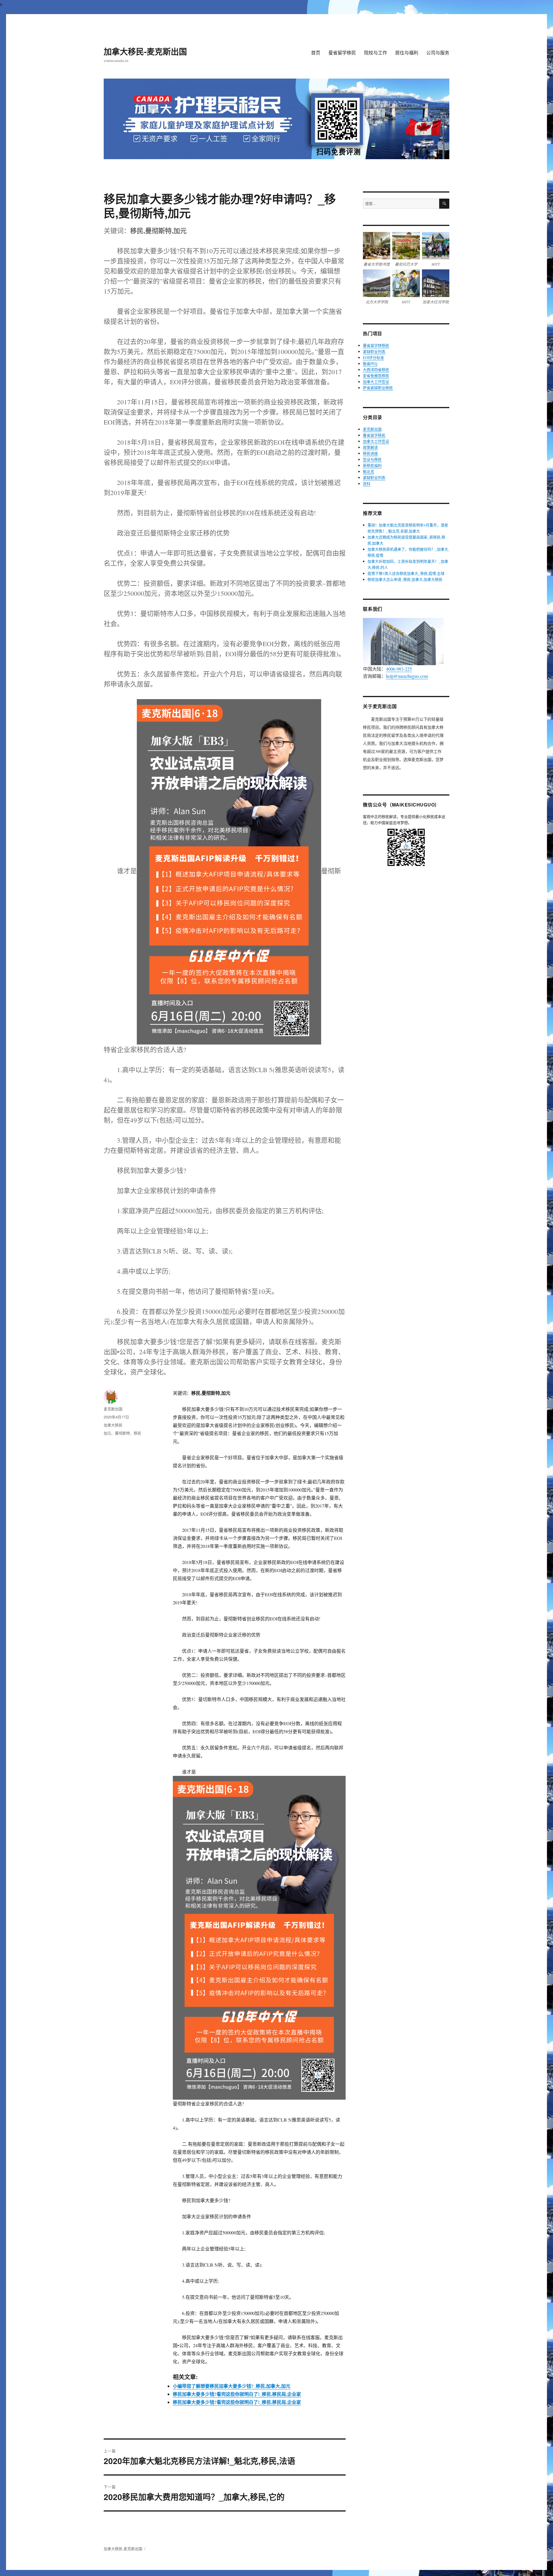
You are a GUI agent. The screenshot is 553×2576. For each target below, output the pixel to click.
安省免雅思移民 (376, 376)
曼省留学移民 (342, 53)
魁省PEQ (370, 364)
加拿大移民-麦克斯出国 (145, 51)
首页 (316, 53)
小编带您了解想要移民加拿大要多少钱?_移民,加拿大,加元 (232, 2386)
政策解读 (370, 447)
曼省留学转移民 (376, 345)
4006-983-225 (399, 669)
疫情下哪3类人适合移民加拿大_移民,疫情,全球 (406, 573)
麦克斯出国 (113, 1409)
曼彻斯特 (122, 1433)
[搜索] (444, 204)
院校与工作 (376, 53)
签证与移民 (372, 459)
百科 (367, 484)
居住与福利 (407, 53)
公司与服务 (438, 53)
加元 (107, 1433)
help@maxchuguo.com (407, 676)
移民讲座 (370, 453)
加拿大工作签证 (376, 382)
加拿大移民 (113, 1425)
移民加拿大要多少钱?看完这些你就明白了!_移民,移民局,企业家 (237, 2394)
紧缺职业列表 (374, 351)
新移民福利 (372, 465)
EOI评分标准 (373, 357)
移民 (137, 1433)
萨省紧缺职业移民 (378, 388)
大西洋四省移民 (376, 370)
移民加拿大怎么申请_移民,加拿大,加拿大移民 (405, 579)
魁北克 (369, 471)
